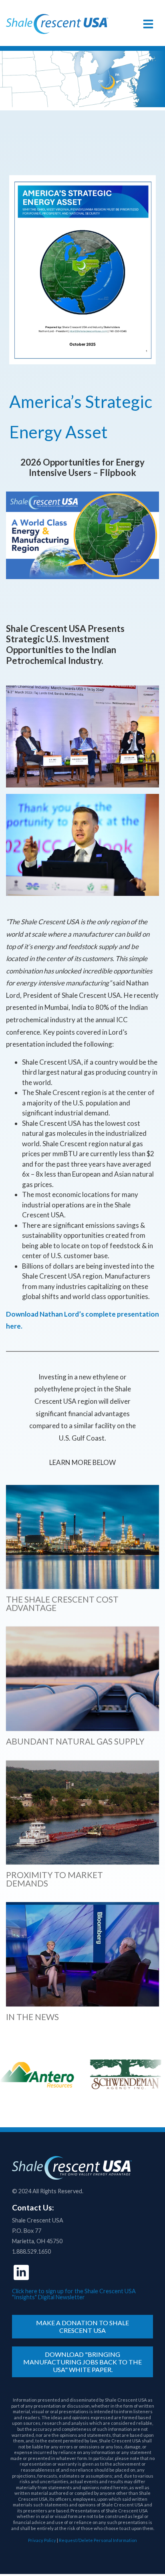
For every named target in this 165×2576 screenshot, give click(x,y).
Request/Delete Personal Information (98, 2540)
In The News (32, 2017)
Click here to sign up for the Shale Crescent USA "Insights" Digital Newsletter (74, 2294)
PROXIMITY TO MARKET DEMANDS (54, 1879)
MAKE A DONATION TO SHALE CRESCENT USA (82, 2326)
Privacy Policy (42, 2540)
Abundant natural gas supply (75, 1741)
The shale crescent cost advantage (62, 1603)
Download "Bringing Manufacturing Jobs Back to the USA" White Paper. (82, 2362)
